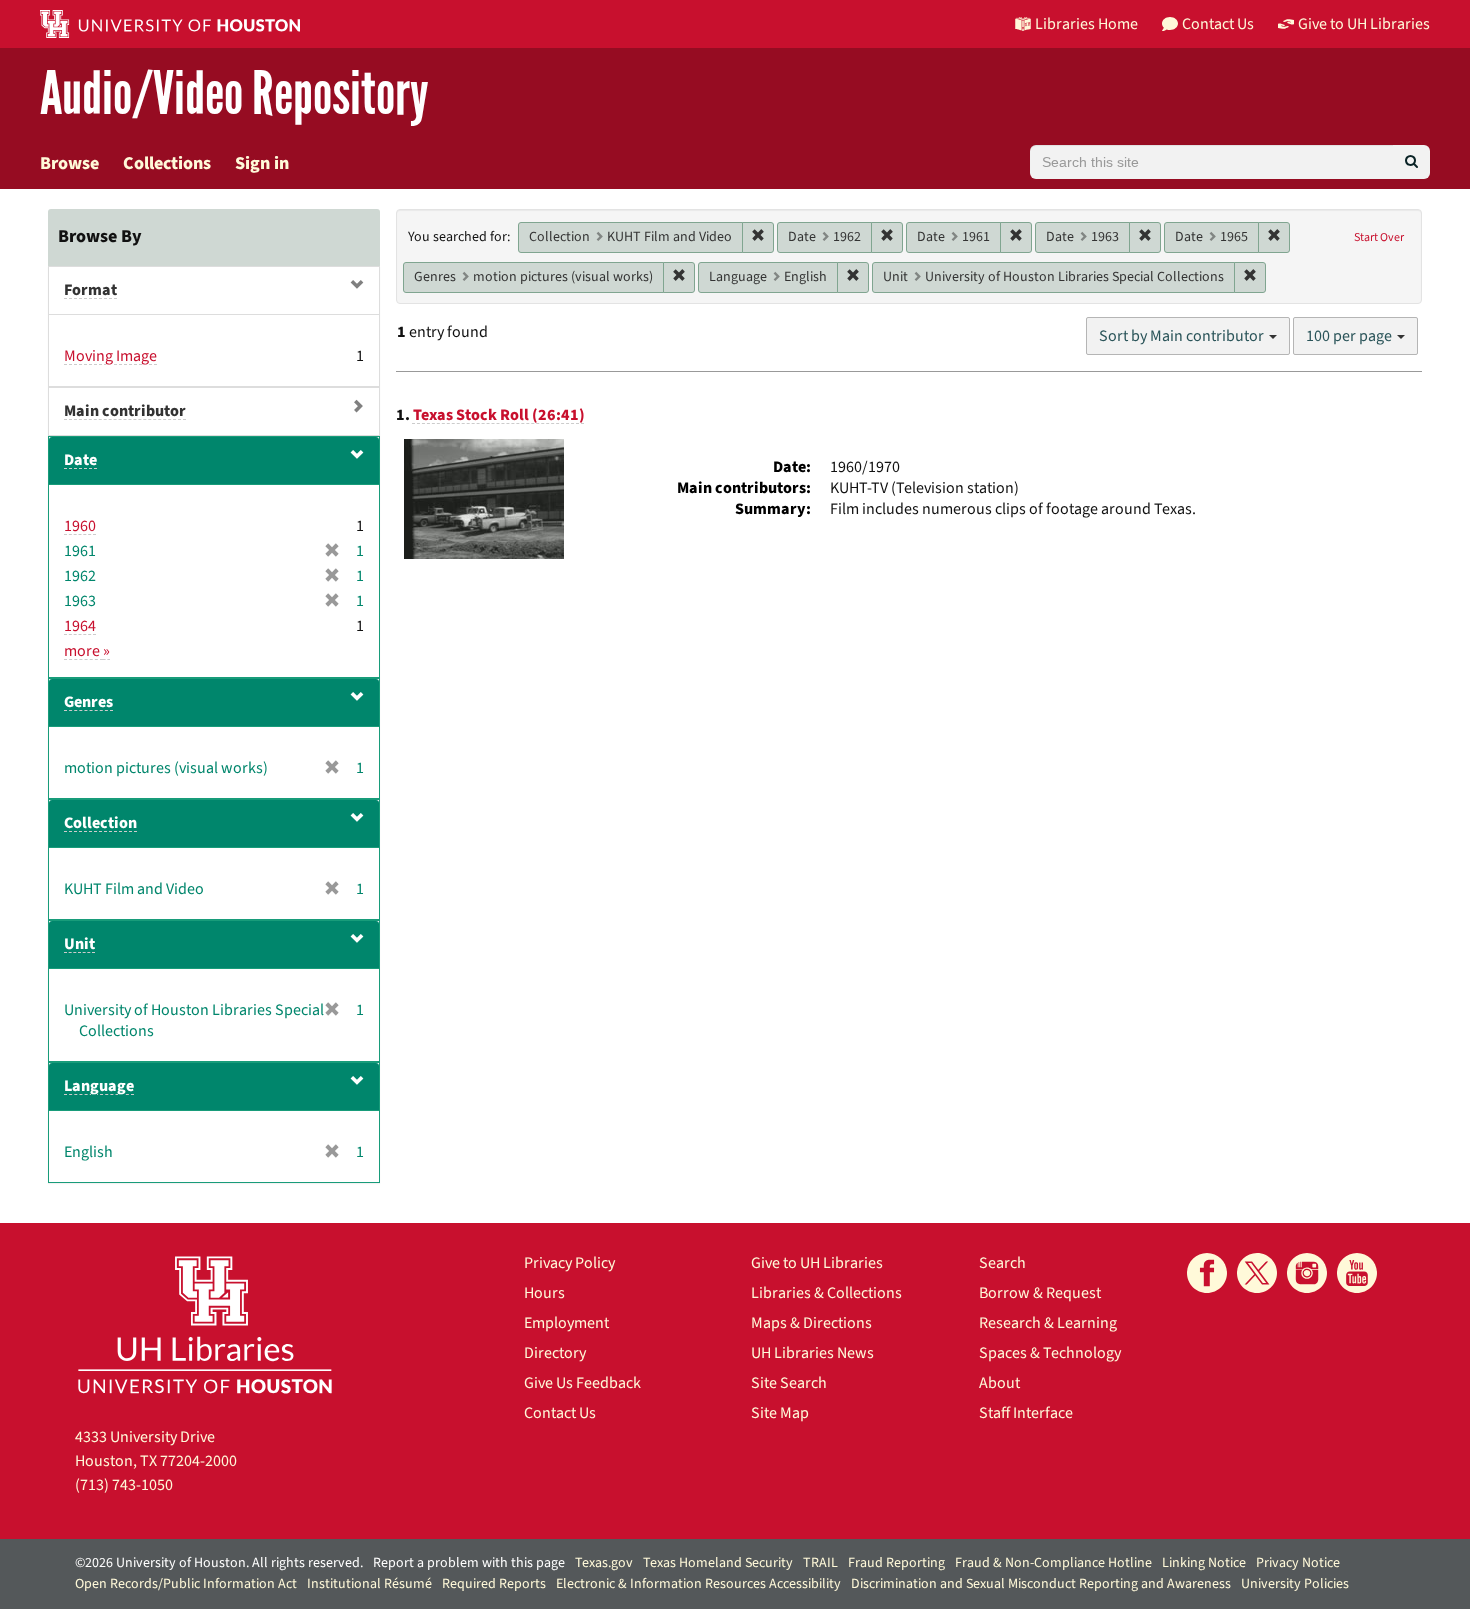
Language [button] (99, 1086)
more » (87, 651)
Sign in (262, 163)
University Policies (1295, 1584)
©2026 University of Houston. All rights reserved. (219, 1563)
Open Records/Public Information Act (186, 1584)
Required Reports (494, 1584)
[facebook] (1207, 1273)
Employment (566, 1323)
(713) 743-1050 (124, 1485)
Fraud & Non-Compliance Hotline (1053, 1563)
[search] (1411, 162)
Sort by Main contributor (1183, 336)
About (999, 1383)
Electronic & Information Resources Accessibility (698, 1584)
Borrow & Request (1040, 1293)
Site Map (780, 1413)
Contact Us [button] (1218, 24)
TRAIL (820, 1563)
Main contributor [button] (125, 411)
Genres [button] (88, 702)
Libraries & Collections (826, 1293)
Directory (555, 1353)
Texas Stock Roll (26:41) (499, 415)
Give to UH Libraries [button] (1364, 24)
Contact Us (560, 1413)
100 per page (1350, 336)
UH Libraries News (812, 1353)
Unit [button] (79, 944)
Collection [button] (100, 823)
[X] (1257, 1273)
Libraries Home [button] (1086, 24)
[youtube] (1357, 1273)
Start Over (1379, 237)
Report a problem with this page (469, 1563)
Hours (544, 1293)
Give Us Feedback (582, 1383)
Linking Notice (1204, 1563)
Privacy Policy (569, 1263)
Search (1002, 1263)
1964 (80, 626)
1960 (80, 526)
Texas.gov (604, 1563)
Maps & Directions (811, 1323)
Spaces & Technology (1050, 1353)
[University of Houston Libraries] (205, 1324)
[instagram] (1307, 1273)
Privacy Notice (1298, 1563)
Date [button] (80, 460)
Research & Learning (1048, 1323)
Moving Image (110, 356)
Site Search (789, 1383)
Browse (69, 163)
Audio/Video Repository (234, 94)
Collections (167, 163)
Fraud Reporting (896, 1563)
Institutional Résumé (369, 1584)
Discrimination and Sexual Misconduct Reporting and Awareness (1041, 1584)
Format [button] (90, 290)
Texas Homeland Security (718, 1563)
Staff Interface (1026, 1413)
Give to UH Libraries (817, 1263)
